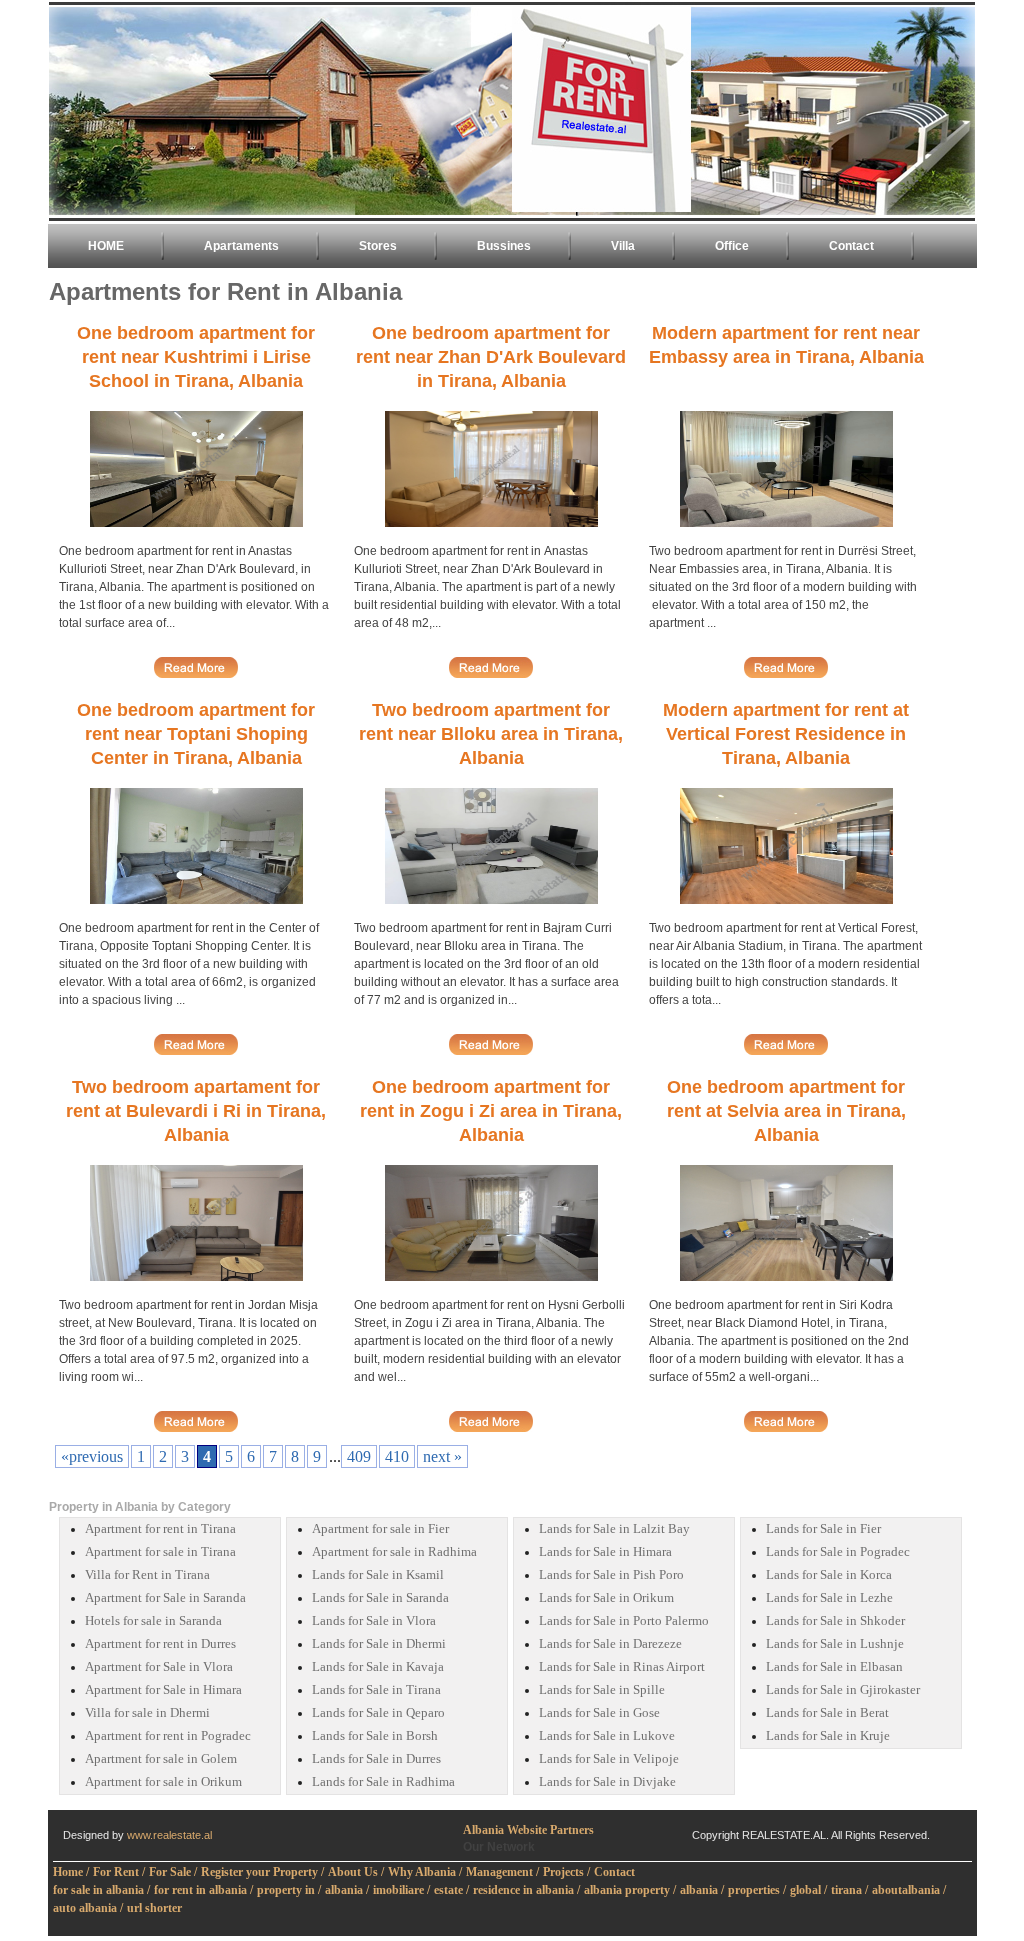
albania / (347, 1890)
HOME (106, 246)
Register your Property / (262, 1872)
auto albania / (88, 1908)
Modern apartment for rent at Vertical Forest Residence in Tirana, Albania (786, 734)
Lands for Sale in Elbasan (834, 1667)
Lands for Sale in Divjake (607, 1782)
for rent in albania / (203, 1890)
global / (808, 1890)
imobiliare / (401, 1890)
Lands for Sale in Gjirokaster (843, 1690)
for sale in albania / (101, 1890)
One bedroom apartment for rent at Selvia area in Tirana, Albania (786, 1111)
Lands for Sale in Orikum (606, 1598)
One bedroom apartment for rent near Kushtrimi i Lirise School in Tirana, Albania (196, 357)
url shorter (154, 1908)
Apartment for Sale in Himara (163, 1690)
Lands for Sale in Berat (827, 1713)
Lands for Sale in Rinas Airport (622, 1667)
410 (397, 1456)
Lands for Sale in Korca (829, 1575)
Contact (851, 246)
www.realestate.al (169, 1835)
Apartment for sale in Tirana (160, 1552)
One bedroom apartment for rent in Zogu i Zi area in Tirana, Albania (491, 1111)
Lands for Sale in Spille (602, 1690)
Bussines (504, 246)
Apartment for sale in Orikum (163, 1782)
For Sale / (173, 1872)
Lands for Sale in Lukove (607, 1736)
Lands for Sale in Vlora (374, 1621)
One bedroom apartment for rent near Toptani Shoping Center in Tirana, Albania (196, 734)
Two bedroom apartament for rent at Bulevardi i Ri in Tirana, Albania (196, 1111)
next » (442, 1456)
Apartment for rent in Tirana (160, 1529)
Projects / (566, 1872)
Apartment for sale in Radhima (394, 1552)
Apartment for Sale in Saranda (165, 1598)
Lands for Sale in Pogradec (838, 1552)
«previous (92, 1456)
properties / (757, 1890)
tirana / (849, 1890)
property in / (289, 1890)
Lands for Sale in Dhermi (379, 1644)
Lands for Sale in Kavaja (378, 1667)
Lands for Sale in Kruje (828, 1736)
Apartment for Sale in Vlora (159, 1667)
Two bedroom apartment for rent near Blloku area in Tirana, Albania (491, 734)
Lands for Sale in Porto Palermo (624, 1621)
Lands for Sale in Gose (599, 1713)
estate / (451, 1890)
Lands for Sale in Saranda (380, 1598)
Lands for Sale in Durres (376, 1759)
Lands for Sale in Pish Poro (611, 1575)
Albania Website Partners (528, 1830)
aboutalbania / (909, 1890)
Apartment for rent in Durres (160, 1644)
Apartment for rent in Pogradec (168, 1736)
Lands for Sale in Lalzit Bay (614, 1529)
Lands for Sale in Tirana (376, 1690)
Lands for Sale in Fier (823, 1529)
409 (359, 1456)
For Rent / (119, 1872)
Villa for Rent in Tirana (147, 1575)
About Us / (356, 1872)
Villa (623, 246)
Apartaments (241, 246)
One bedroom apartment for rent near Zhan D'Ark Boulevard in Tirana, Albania (491, 357)
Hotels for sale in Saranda (153, 1621)
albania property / (630, 1890)
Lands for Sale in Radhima (383, 1782)
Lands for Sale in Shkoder (835, 1621)
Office (732, 246)
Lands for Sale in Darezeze (610, 1644)
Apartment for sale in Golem (161, 1759)
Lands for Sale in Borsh (375, 1736)
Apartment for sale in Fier (380, 1529)
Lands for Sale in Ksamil (378, 1575)
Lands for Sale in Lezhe (829, 1598)
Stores (378, 246)
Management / (502, 1872)
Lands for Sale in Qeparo (378, 1713)
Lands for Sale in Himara (605, 1552)
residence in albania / (526, 1890)
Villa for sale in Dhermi (147, 1713)
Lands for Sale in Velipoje (609, 1759)
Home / (71, 1872)
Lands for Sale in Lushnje (835, 1644)
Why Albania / (425, 1872)
